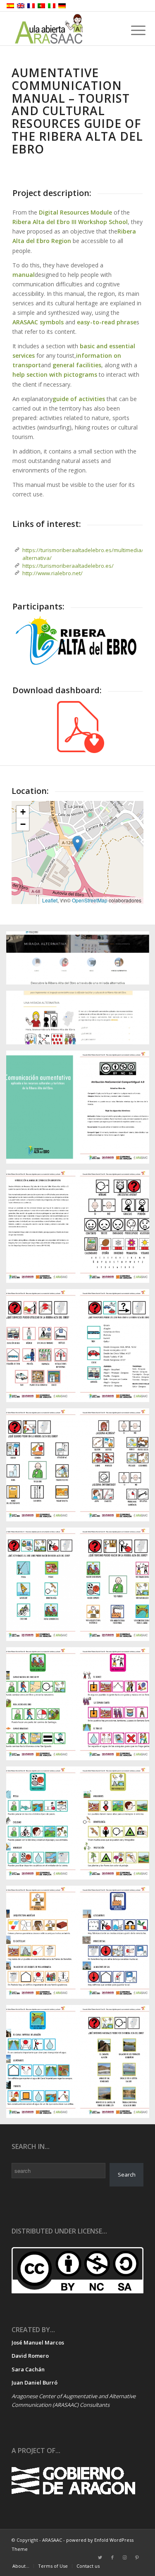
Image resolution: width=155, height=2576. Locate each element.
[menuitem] (21, 2566)
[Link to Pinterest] (137, 2557)
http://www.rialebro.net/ (52, 573)
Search (127, 2175)
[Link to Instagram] (125, 2557)
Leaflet (50, 900)
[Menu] (132, 30)
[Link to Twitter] (100, 2557)
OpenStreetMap (90, 900)
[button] (77, 844)
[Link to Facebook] (112, 2557)
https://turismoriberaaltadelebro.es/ (68, 566)
